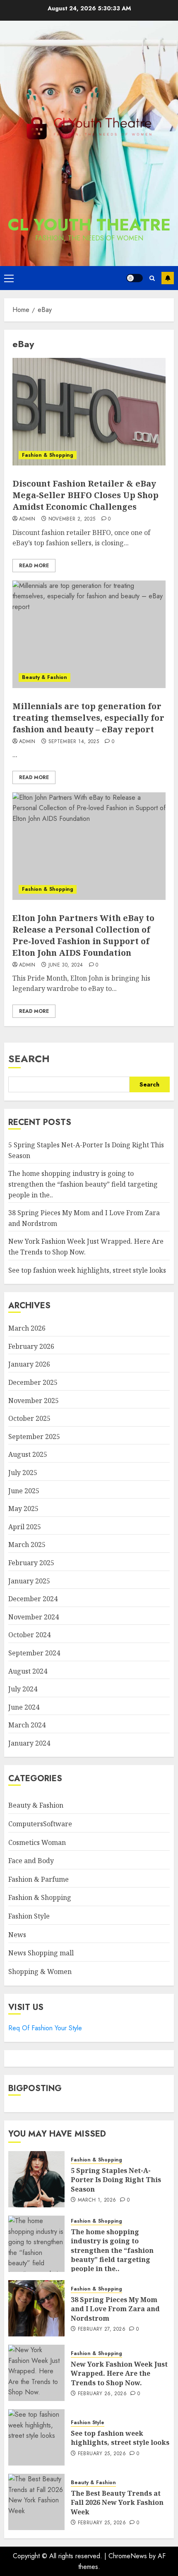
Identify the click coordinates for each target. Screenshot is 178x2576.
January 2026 (29, 1364)
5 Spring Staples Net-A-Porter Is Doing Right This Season (116, 2180)
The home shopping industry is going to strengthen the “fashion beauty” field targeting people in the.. (83, 1184)
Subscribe (168, 278)
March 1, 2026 (97, 2200)
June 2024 (24, 1707)
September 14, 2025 (74, 742)
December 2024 (33, 1599)
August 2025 (28, 1454)
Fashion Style (29, 1916)
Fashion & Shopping (48, 455)
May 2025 (23, 1509)
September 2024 (34, 1653)
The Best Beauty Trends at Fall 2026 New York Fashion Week (117, 2503)
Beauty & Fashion (44, 677)
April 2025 (25, 1527)
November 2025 (34, 1401)
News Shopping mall (41, 1953)
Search (29, 1059)
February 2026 (31, 1346)
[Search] (152, 278)
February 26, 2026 (102, 2394)
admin (27, 519)
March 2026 (27, 1328)
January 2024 (29, 1743)
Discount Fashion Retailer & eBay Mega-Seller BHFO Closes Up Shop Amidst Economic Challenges (85, 495)
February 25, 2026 (102, 2454)
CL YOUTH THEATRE (89, 225)
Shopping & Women (40, 1972)
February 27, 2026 (102, 2329)
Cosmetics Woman (37, 1842)
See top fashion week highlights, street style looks (87, 1270)
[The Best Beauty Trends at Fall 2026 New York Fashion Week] (36, 2502)
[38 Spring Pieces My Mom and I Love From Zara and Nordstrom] (36, 2308)
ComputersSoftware (40, 1824)
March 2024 (27, 1725)
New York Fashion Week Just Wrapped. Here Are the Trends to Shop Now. (119, 2373)
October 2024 (29, 1635)
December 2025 (33, 1382)
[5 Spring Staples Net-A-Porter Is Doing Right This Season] (36, 2179)
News (17, 1935)
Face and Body (31, 1861)
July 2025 (23, 1473)
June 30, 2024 (66, 965)
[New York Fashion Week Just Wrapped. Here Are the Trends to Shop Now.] (36, 2373)
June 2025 (24, 1491)
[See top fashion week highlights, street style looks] (36, 2437)
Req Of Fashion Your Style (45, 2028)
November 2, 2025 (72, 519)
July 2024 (23, 1689)
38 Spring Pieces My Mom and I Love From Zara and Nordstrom (115, 2309)
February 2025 (31, 1563)
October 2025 (29, 1418)
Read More (34, 566)
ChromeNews (128, 2556)
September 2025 (34, 1437)
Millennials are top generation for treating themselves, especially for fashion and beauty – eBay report (88, 718)
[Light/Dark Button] (135, 278)
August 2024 (28, 1671)
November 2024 (34, 1617)
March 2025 (27, 1545)
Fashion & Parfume (38, 1879)
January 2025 (29, 1581)
